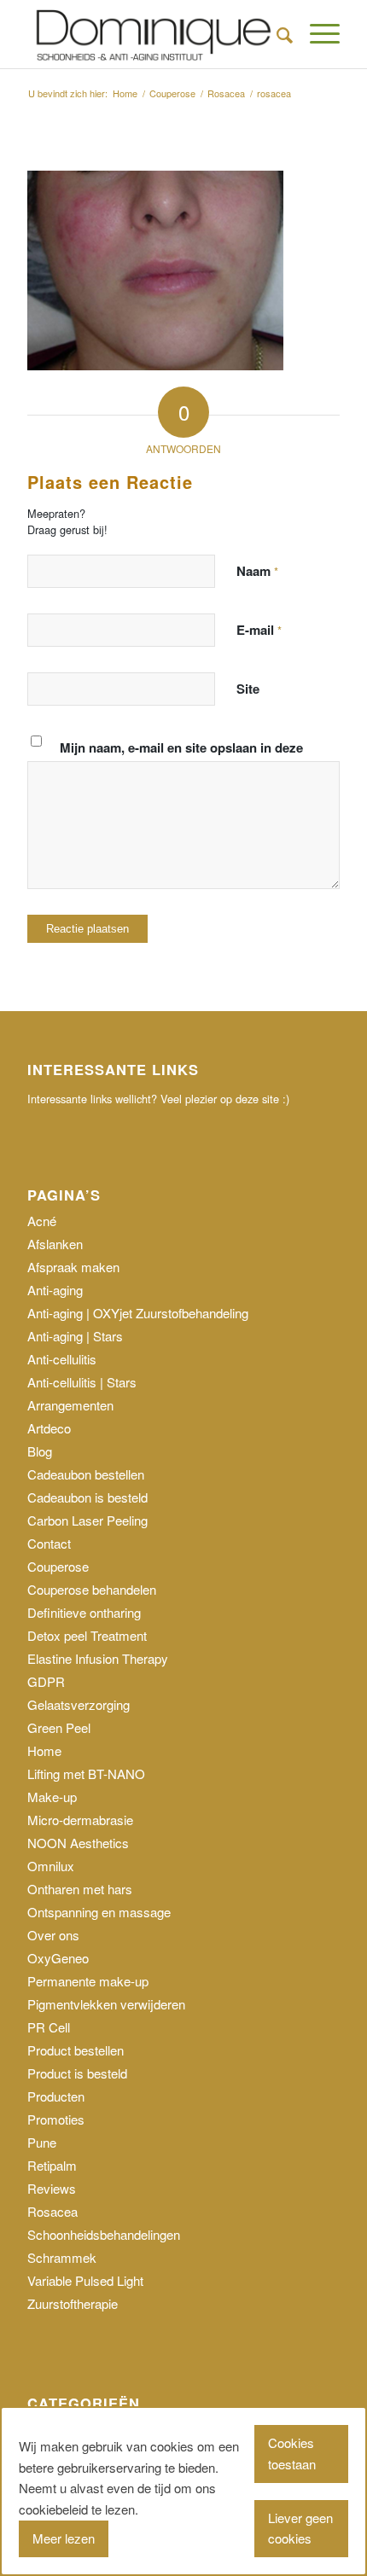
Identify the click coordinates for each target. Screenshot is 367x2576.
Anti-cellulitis (62, 1359)
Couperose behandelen (92, 1589)
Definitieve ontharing (84, 1612)
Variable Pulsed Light (85, 2280)
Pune (42, 2142)
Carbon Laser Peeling (87, 1520)
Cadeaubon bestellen (86, 1474)
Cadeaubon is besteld (87, 1497)
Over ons (53, 1935)
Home (44, 1750)
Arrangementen (70, 1405)
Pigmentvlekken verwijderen (106, 2004)
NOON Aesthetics (78, 1843)
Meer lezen (64, 2538)
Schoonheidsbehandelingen (104, 2234)
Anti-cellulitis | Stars (82, 1382)
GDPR (46, 1681)
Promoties (56, 2119)
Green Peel (59, 1727)
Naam (257, 571)
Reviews (52, 2188)
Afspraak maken (73, 1267)
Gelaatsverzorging (79, 1704)
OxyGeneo (58, 1958)
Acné (42, 1221)
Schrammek (62, 2257)
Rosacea (52, 2211)
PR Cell (49, 2027)
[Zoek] (276, 34)
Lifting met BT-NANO (86, 1774)
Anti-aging (55, 1290)
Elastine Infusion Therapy (98, 1658)
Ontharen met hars (80, 1889)
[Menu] (316, 34)
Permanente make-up (88, 1981)
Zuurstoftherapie (73, 2303)
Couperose (58, 1566)
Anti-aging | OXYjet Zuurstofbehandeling (138, 1313)
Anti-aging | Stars (75, 1336)
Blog (40, 1451)
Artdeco (49, 1428)
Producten (56, 2096)
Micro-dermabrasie (80, 1820)
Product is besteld (77, 2073)
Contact (49, 1543)
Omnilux (51, 1866)
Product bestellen (76, 2050)
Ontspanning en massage (99, 1912)
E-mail (259, 630)
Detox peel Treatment (87, 1635)
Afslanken (55, 1244)
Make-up (52, 1797)
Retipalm (52, 2165)
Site (248, 689)
